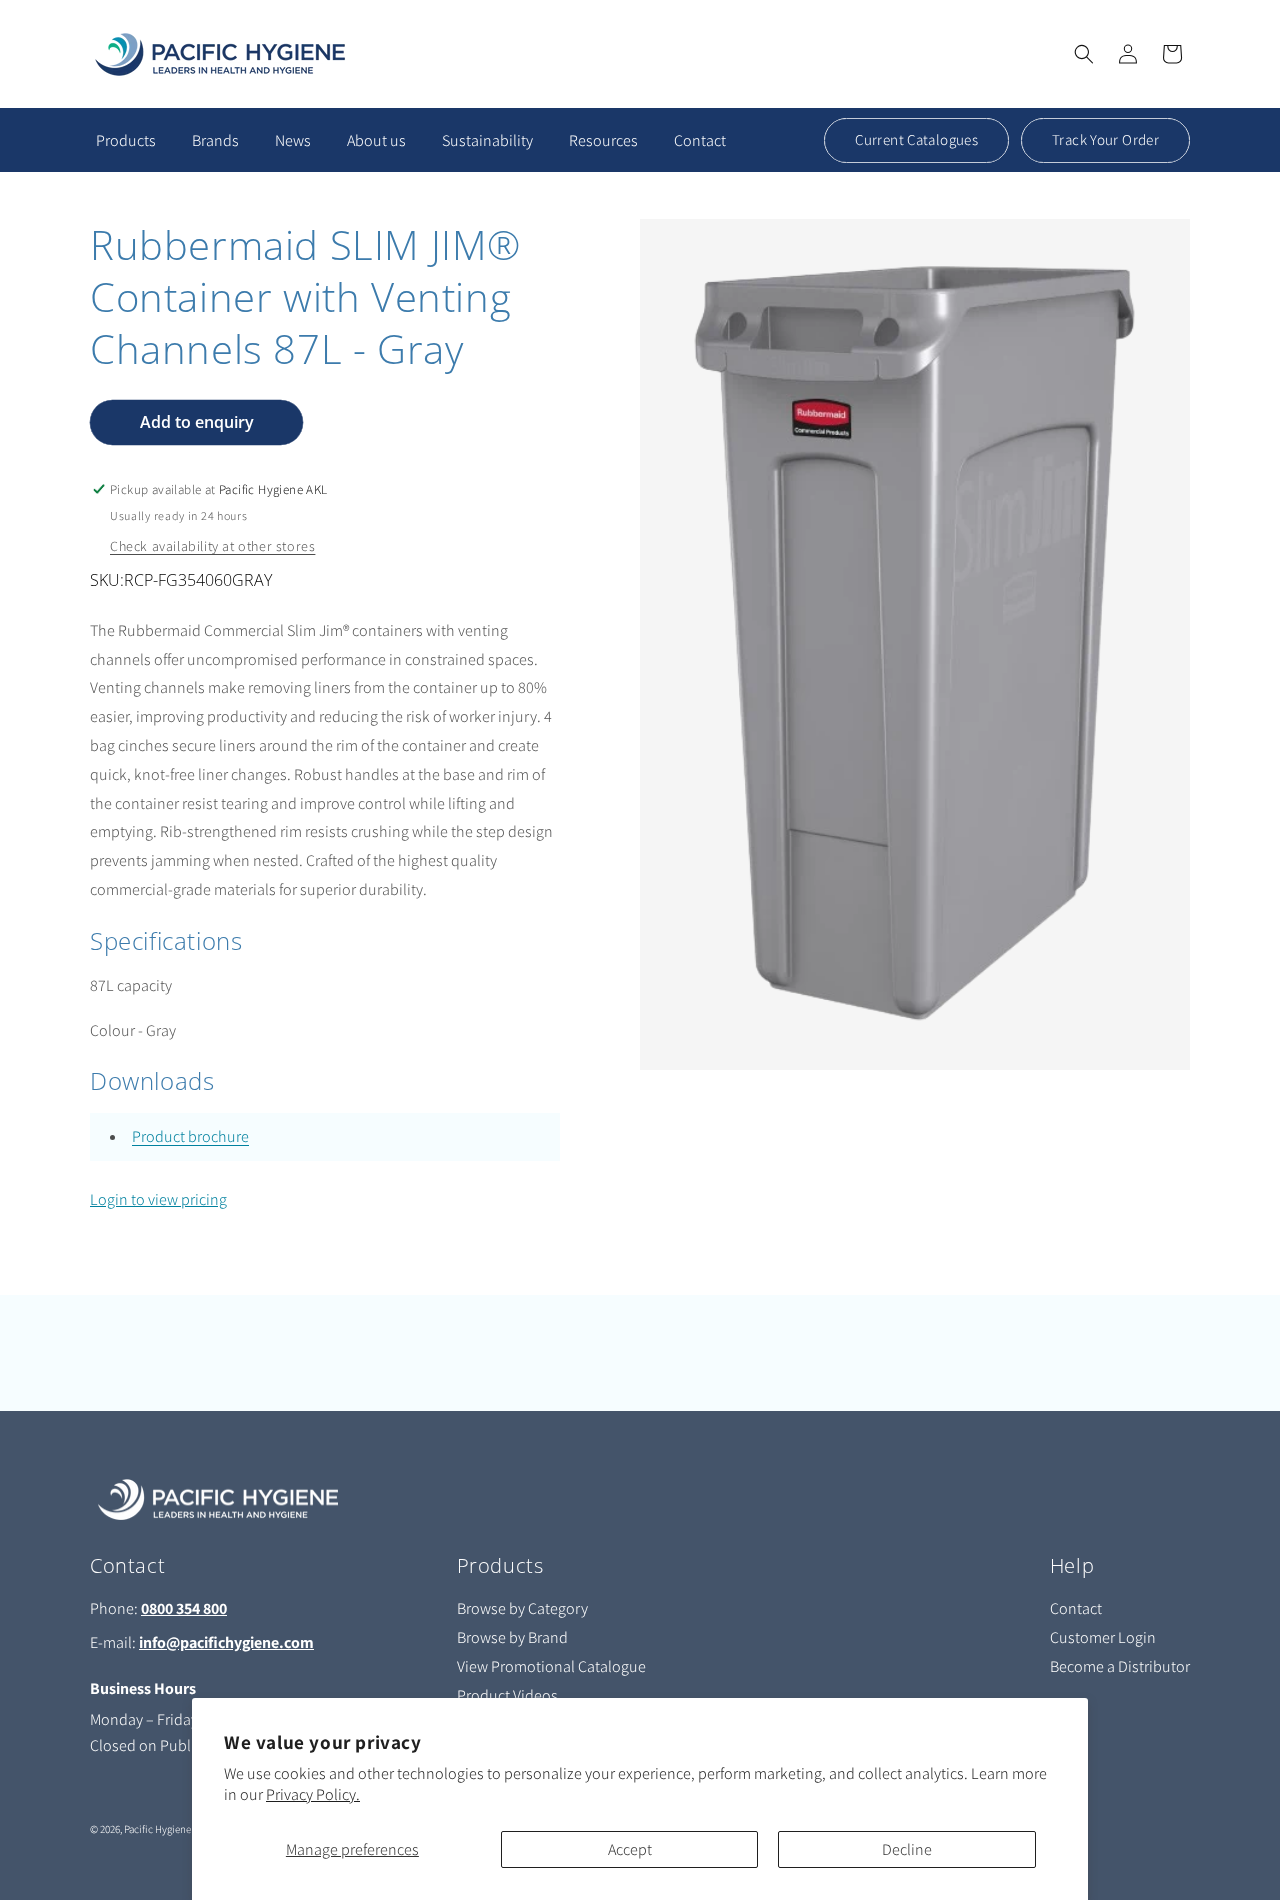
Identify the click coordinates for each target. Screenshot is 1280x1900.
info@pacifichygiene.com (226, 1642)
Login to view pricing (158, 1199)
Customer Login (1103, 1637)
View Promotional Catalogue (551, 1666)
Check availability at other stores (212, 546)
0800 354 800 (184, 1608)
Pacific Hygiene (157, 1829)
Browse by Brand (512, 1637)
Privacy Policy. (313, 1794)
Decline (907, 1849)
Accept (630, 1849)
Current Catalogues (916, 139)
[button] (1084, 54)
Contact (1076, 1608)
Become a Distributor (1120, 1666)
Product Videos (507, 1695)
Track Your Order (1105, 139)
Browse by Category (522, 1608)
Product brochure (190, 1136)
